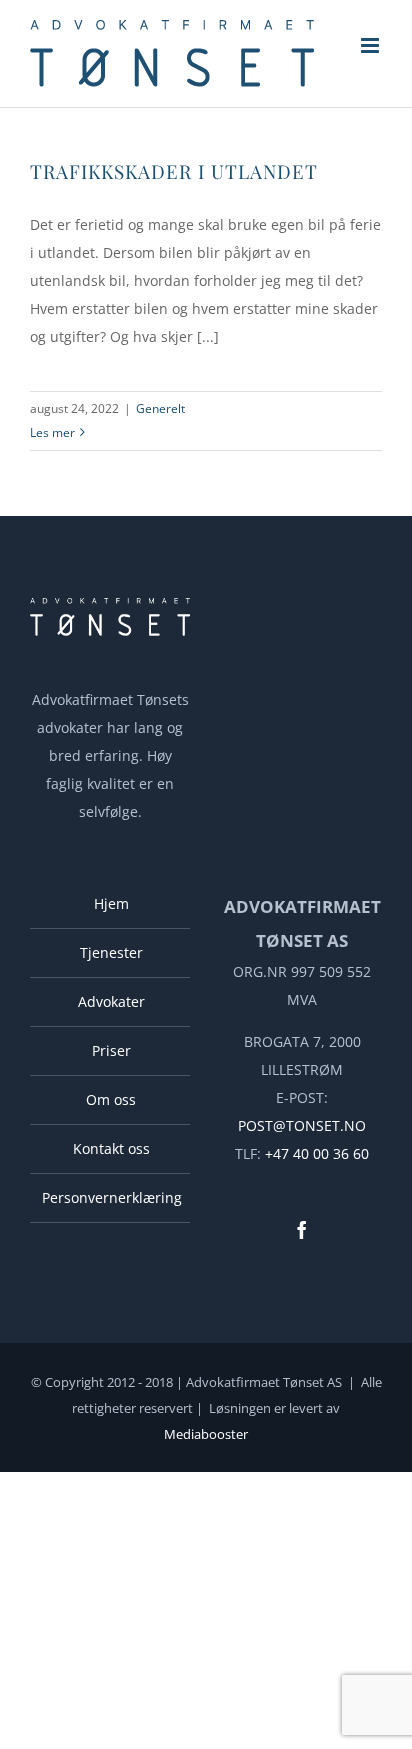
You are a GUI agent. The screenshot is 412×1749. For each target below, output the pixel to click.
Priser (111, 1050)
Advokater (111, 1001)
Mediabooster (206, 1434)
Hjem (111, 903)
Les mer (52, 432)
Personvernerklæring (111, 1197)
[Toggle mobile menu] (371, 45)
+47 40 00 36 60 (317, 1153)
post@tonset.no (302, 1125)
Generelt (160, 408)
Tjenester (111, 952)
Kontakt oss (111, 1148)
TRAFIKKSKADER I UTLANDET (174, 171)
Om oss (111, 1099)
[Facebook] (302, 1230)
